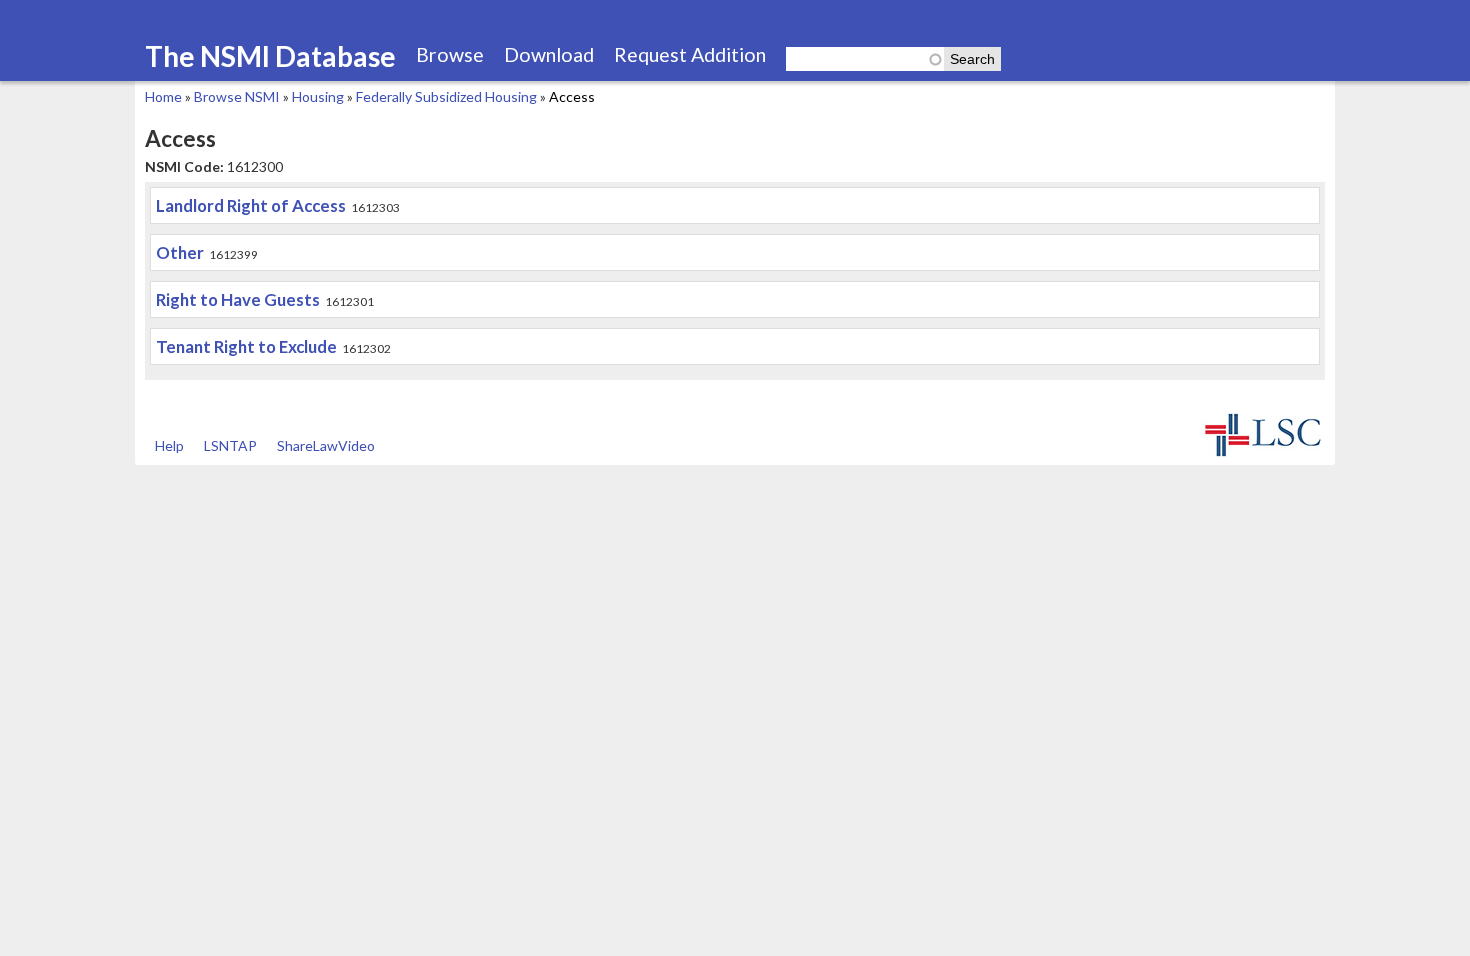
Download (549, 54)
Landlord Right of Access (251, 205)
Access (572, 96)
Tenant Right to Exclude (246, 346)
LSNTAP (230, 445)
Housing (318, 96)
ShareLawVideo (326, 445)
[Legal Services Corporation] (1263, 454)
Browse (450, 54)
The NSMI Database (270, 56)
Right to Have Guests (238, 299)
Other (180, 252)
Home (163, 96)
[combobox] (865, 59)
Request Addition (690, 54)
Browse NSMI (237, 96)
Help (169, 445)
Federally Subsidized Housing (446, 96)
